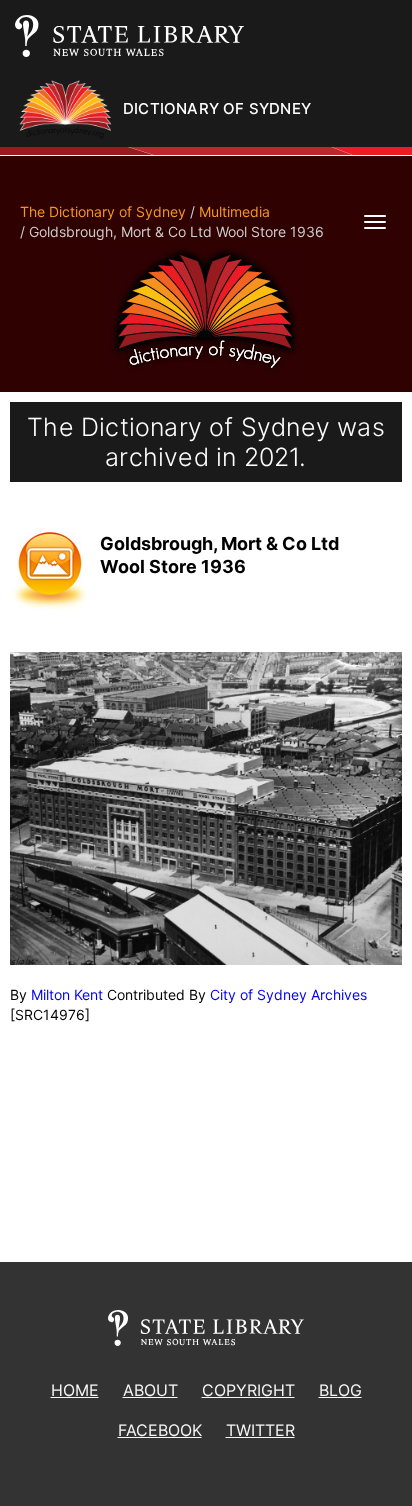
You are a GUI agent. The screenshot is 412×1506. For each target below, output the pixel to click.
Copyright (248, 1390)
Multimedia (234, 211)
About (150, 1390)
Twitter (260, 1430)
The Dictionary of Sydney (103, 211)
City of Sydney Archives (288, 994)
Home (75, 1390)
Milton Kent (67, 994)
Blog (340, 1390)
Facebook (160, 1430)
